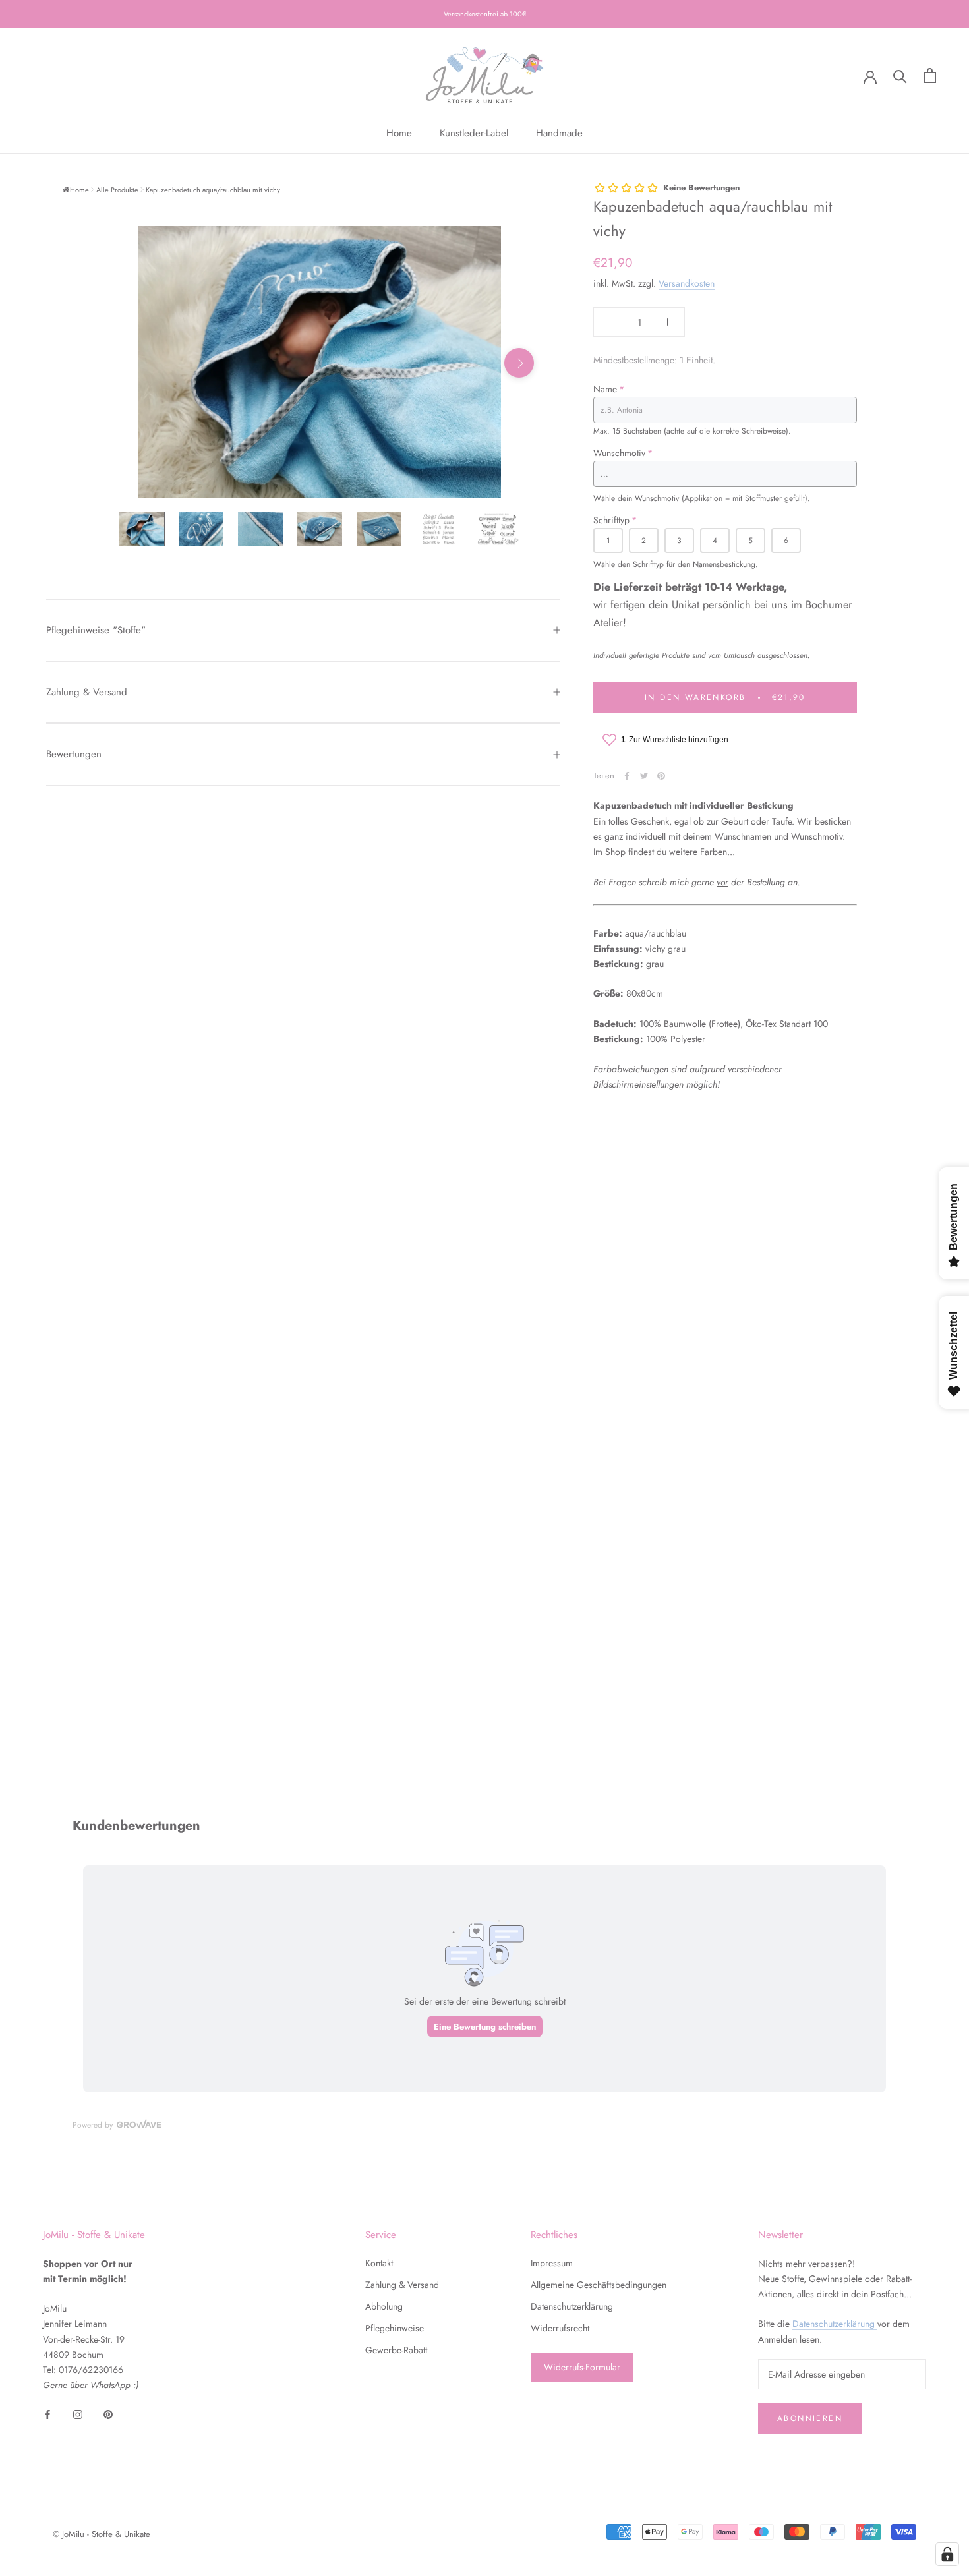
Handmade (559, 133)
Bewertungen (74, 754)
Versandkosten (687, 283)
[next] (519, 363)
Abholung (384, 2306)
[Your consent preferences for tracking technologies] (947, 2554)
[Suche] (900, 75)
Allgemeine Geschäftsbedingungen (599, 2285)
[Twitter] (644, 776)
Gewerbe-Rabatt (396, 2350)
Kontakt (379, 2263)
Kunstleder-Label (474, 133)
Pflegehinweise (395, 2328)
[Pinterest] (661, 776)
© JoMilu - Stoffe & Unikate (102, 2534)
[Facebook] (627, 776)
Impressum (552, 2263)
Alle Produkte (117, 190)
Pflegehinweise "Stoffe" (96, 630)
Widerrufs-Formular (582, 2367)
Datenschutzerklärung (572, 2306)
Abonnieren (810, 2418)
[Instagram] (78, 2414)
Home (399, 133)
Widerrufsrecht (560, 2328)
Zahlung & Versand (87, 692)
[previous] (120, 363)
